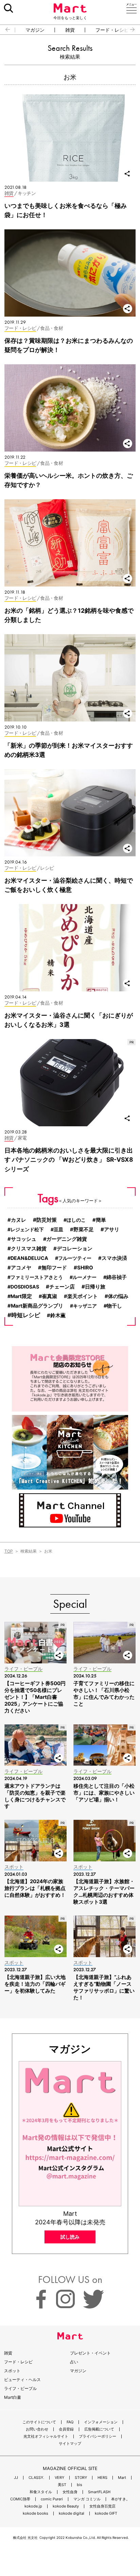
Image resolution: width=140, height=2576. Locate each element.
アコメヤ (21, 1268)
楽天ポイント (83, 1296)
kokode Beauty (66, 2506)
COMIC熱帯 (20, 2499)
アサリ (112, 1229)
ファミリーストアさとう (37, 1277)
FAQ (70, 2422)
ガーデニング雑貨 (67, 1239)
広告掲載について (99, 2429)
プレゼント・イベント (90, 2353)
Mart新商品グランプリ (37, 1306)
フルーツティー (75, 1258)
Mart (122, 2478)
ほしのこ (76, 1220)
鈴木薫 (58, 1315)
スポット (12, 2371)
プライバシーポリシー (98, 2436)
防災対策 (47, 1220)
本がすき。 (120, 2499)
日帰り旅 (95, 1287)
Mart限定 (21, 1296)
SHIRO (85, 1268)
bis (80, 2485)
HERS (102, 2478)
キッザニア (85, 1306)
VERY (59, 2478)
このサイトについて (39, 2422)
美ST (62, 2485)
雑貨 (70, 30)
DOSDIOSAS (25, 1287)
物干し (114, 1306)
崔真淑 (49, 1296)
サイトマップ (70, 2444)
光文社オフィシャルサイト (46, 2436)
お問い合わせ (37, 2429)
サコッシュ (24, 1239)
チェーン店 (62, 1287)
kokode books (36, 2513)
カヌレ (19, 1220)
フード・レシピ (112, 30)
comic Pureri (52, 2499)
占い (74, 2362)
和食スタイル (41, 2492)
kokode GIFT (106, 2513)
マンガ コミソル (87, 2499)
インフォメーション (101, 2422)
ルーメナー (85, 1277)
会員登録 (66, 2429)
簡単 (101, 1220)
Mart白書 (13, 2397)
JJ (16, 2478)
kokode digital (72, 2513)
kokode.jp (33, 2506)
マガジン (35, 30)
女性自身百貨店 (102, 2506)
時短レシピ (26, 1315)
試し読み (70, 2237)
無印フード (54, 1268)
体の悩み (118, 1296)
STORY (81, 2478)
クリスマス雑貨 (29, 1248)
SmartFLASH (99, 2492)
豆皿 (58, 1229)
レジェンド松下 (27, 1229)
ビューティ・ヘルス (22, 2380)
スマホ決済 (114, 1258)
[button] (5, 30)
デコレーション (75, 1249)
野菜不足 (84, 1230)
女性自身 (70, 2492)
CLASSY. (36, 2478)
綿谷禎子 (117, 1277)
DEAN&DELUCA (29, 1258)
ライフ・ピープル (20, 2388)
